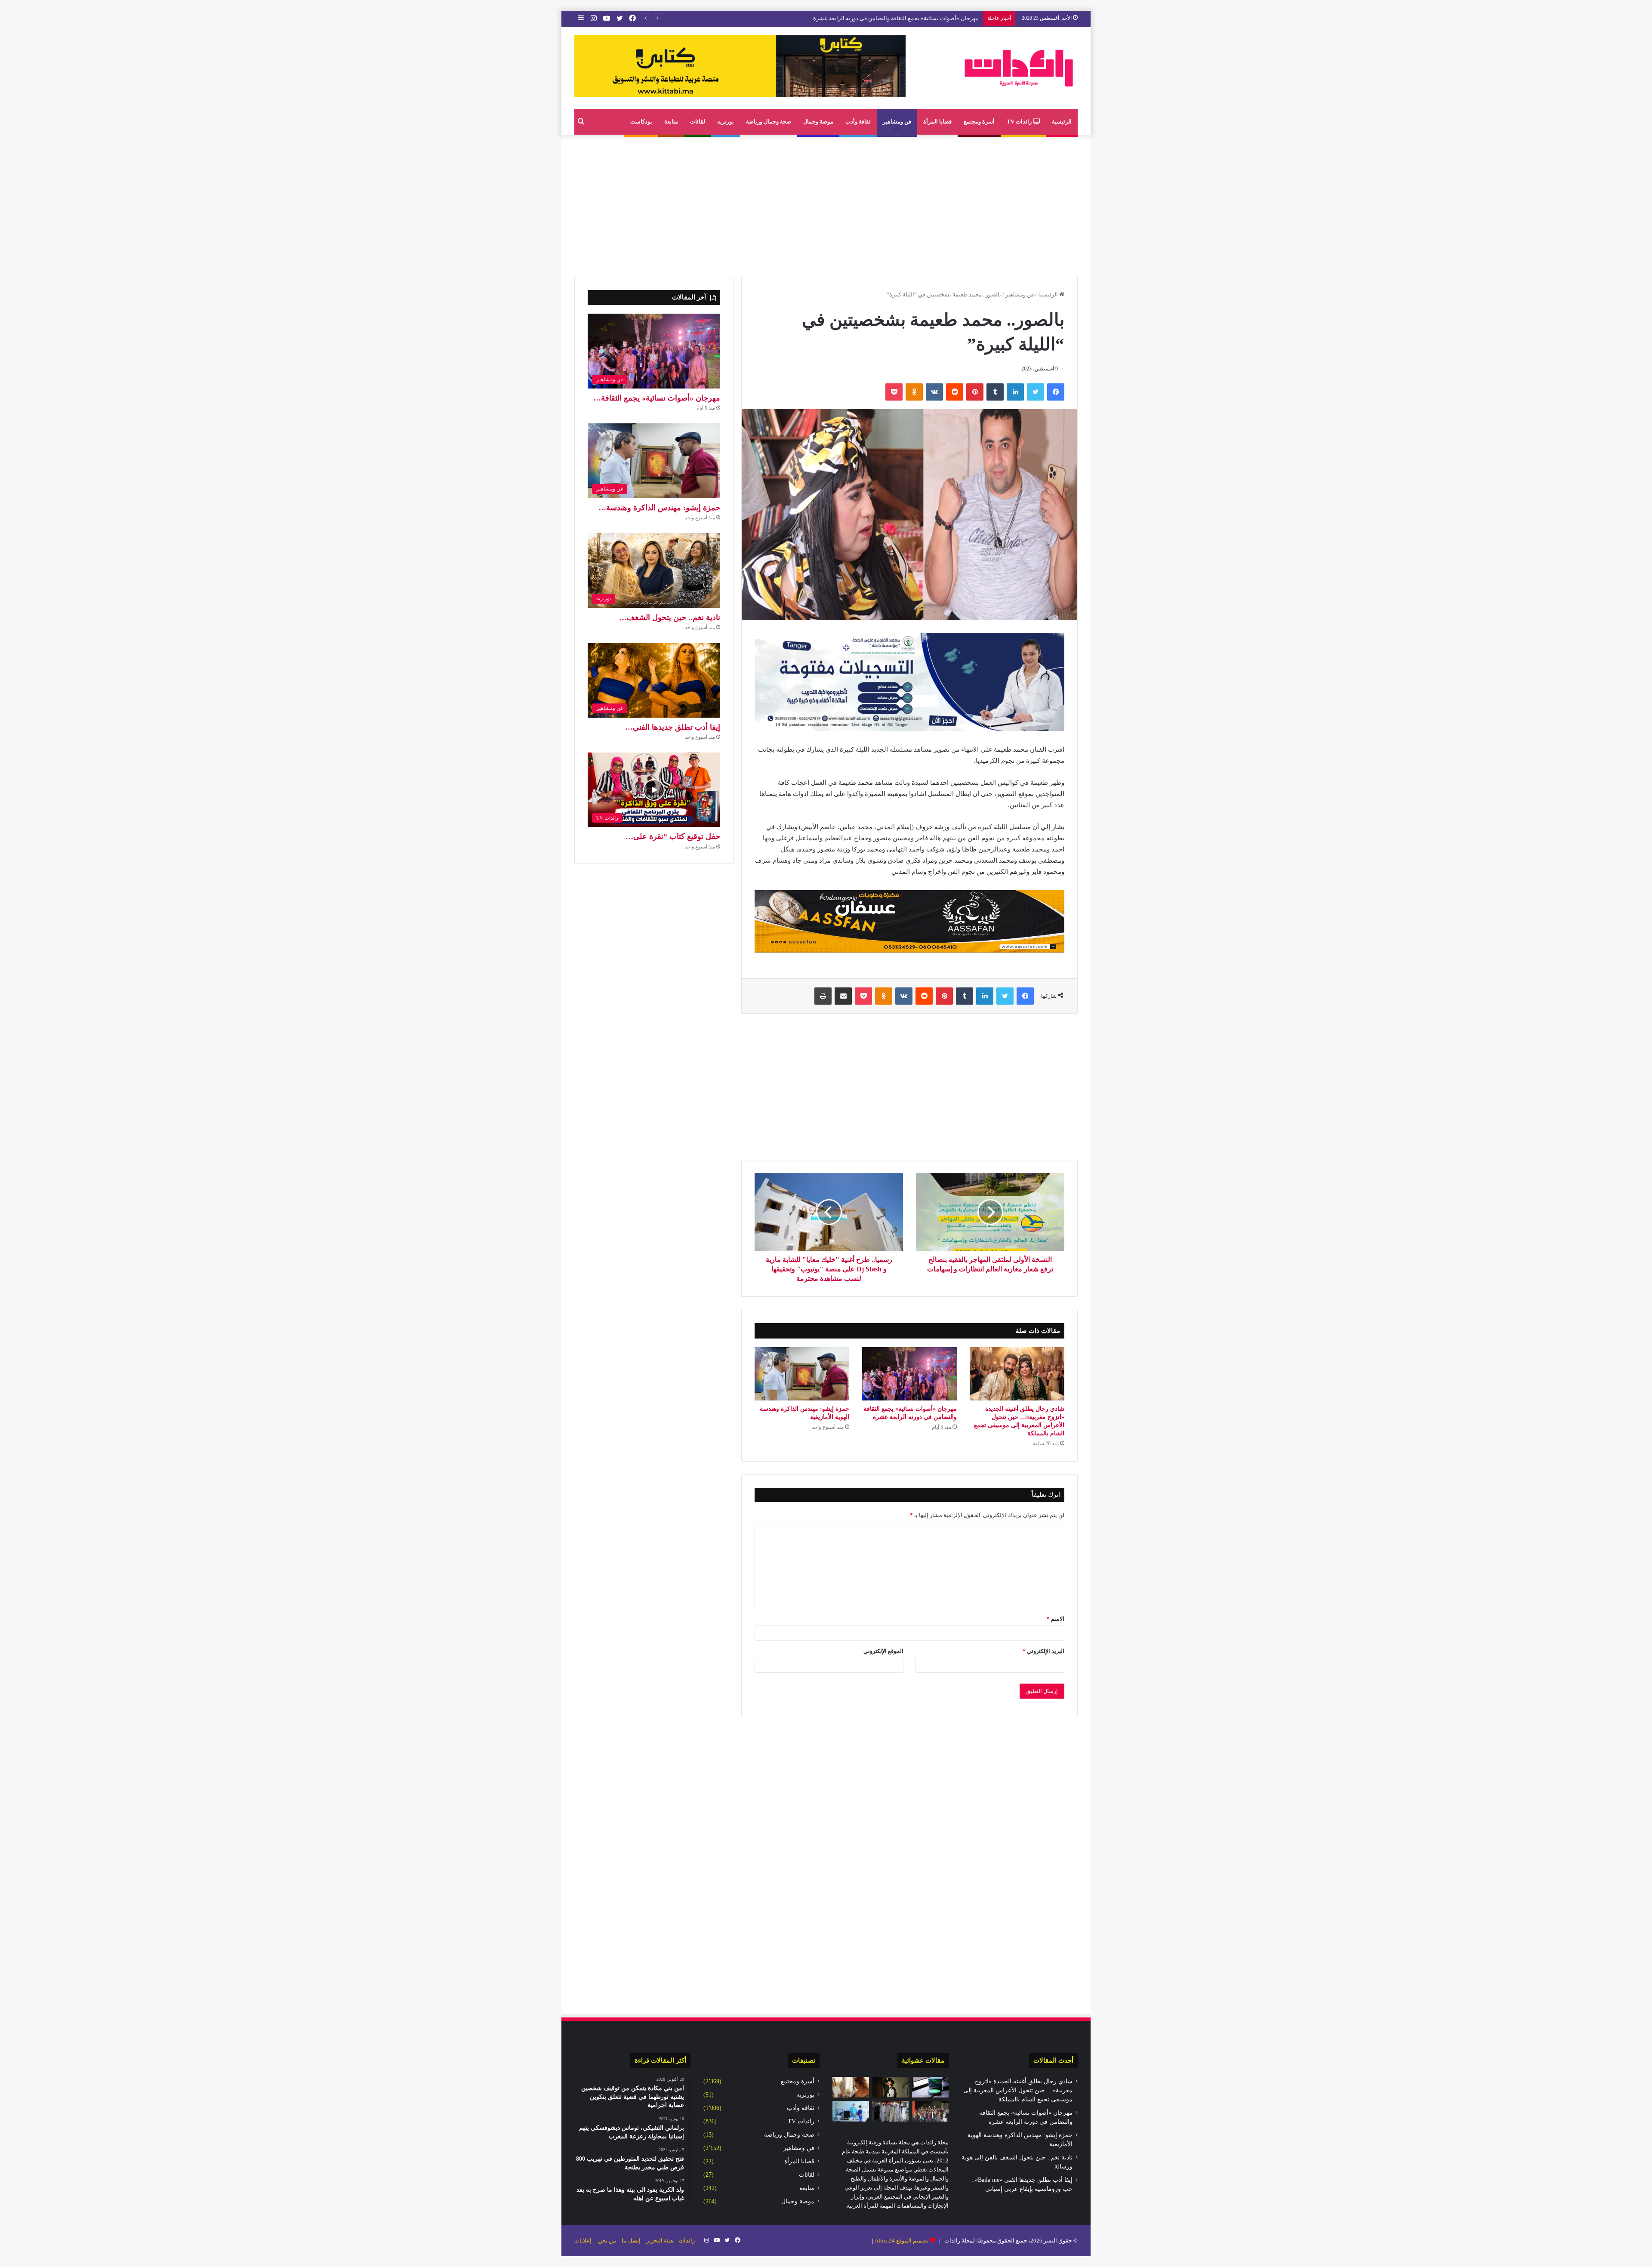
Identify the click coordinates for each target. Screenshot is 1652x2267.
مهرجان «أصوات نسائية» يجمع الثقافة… (657, 398)
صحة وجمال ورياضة (769, 122)
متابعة (671, 122)
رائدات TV (1020, 122)
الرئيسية (1062, 122)
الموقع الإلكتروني (883, 1651)
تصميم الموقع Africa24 (902, 2241)
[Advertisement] (826, 204)
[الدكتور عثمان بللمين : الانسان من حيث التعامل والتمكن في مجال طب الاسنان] (851, 2111)
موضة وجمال (818, 122)
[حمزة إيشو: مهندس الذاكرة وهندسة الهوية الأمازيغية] (802, 1374)
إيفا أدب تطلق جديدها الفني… (673, 727)
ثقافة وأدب (858, 122)
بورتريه (726, 122)
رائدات (687, 2241)
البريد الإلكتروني (1043, 1651)
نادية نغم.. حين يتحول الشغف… (670, 617)
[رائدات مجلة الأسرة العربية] (1019, 68)
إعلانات (583, 2241)
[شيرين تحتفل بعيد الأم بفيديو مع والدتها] (891, 2087)
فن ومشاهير (897, 122)
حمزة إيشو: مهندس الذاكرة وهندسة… (659, 508)
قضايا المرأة (937, 122)
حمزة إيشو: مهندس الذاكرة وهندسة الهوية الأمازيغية (918, 18)
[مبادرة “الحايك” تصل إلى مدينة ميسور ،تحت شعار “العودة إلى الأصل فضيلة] (891, 2111)
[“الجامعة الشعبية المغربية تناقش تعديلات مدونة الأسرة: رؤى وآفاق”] (930, 2111)
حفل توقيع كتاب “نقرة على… (673, 836)
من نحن (607, 2241)
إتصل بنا (631, 2241)
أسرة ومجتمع (979, 122)
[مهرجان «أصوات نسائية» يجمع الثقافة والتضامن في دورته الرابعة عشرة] (909, 1374)
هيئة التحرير (660, 2241)
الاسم (1056, 1619)
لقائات (698, 122)
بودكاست (641, 122)
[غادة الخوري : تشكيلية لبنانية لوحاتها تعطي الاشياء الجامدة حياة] (851, 2087)
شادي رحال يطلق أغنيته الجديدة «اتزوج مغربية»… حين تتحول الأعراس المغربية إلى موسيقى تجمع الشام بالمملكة (1018, 2090)
